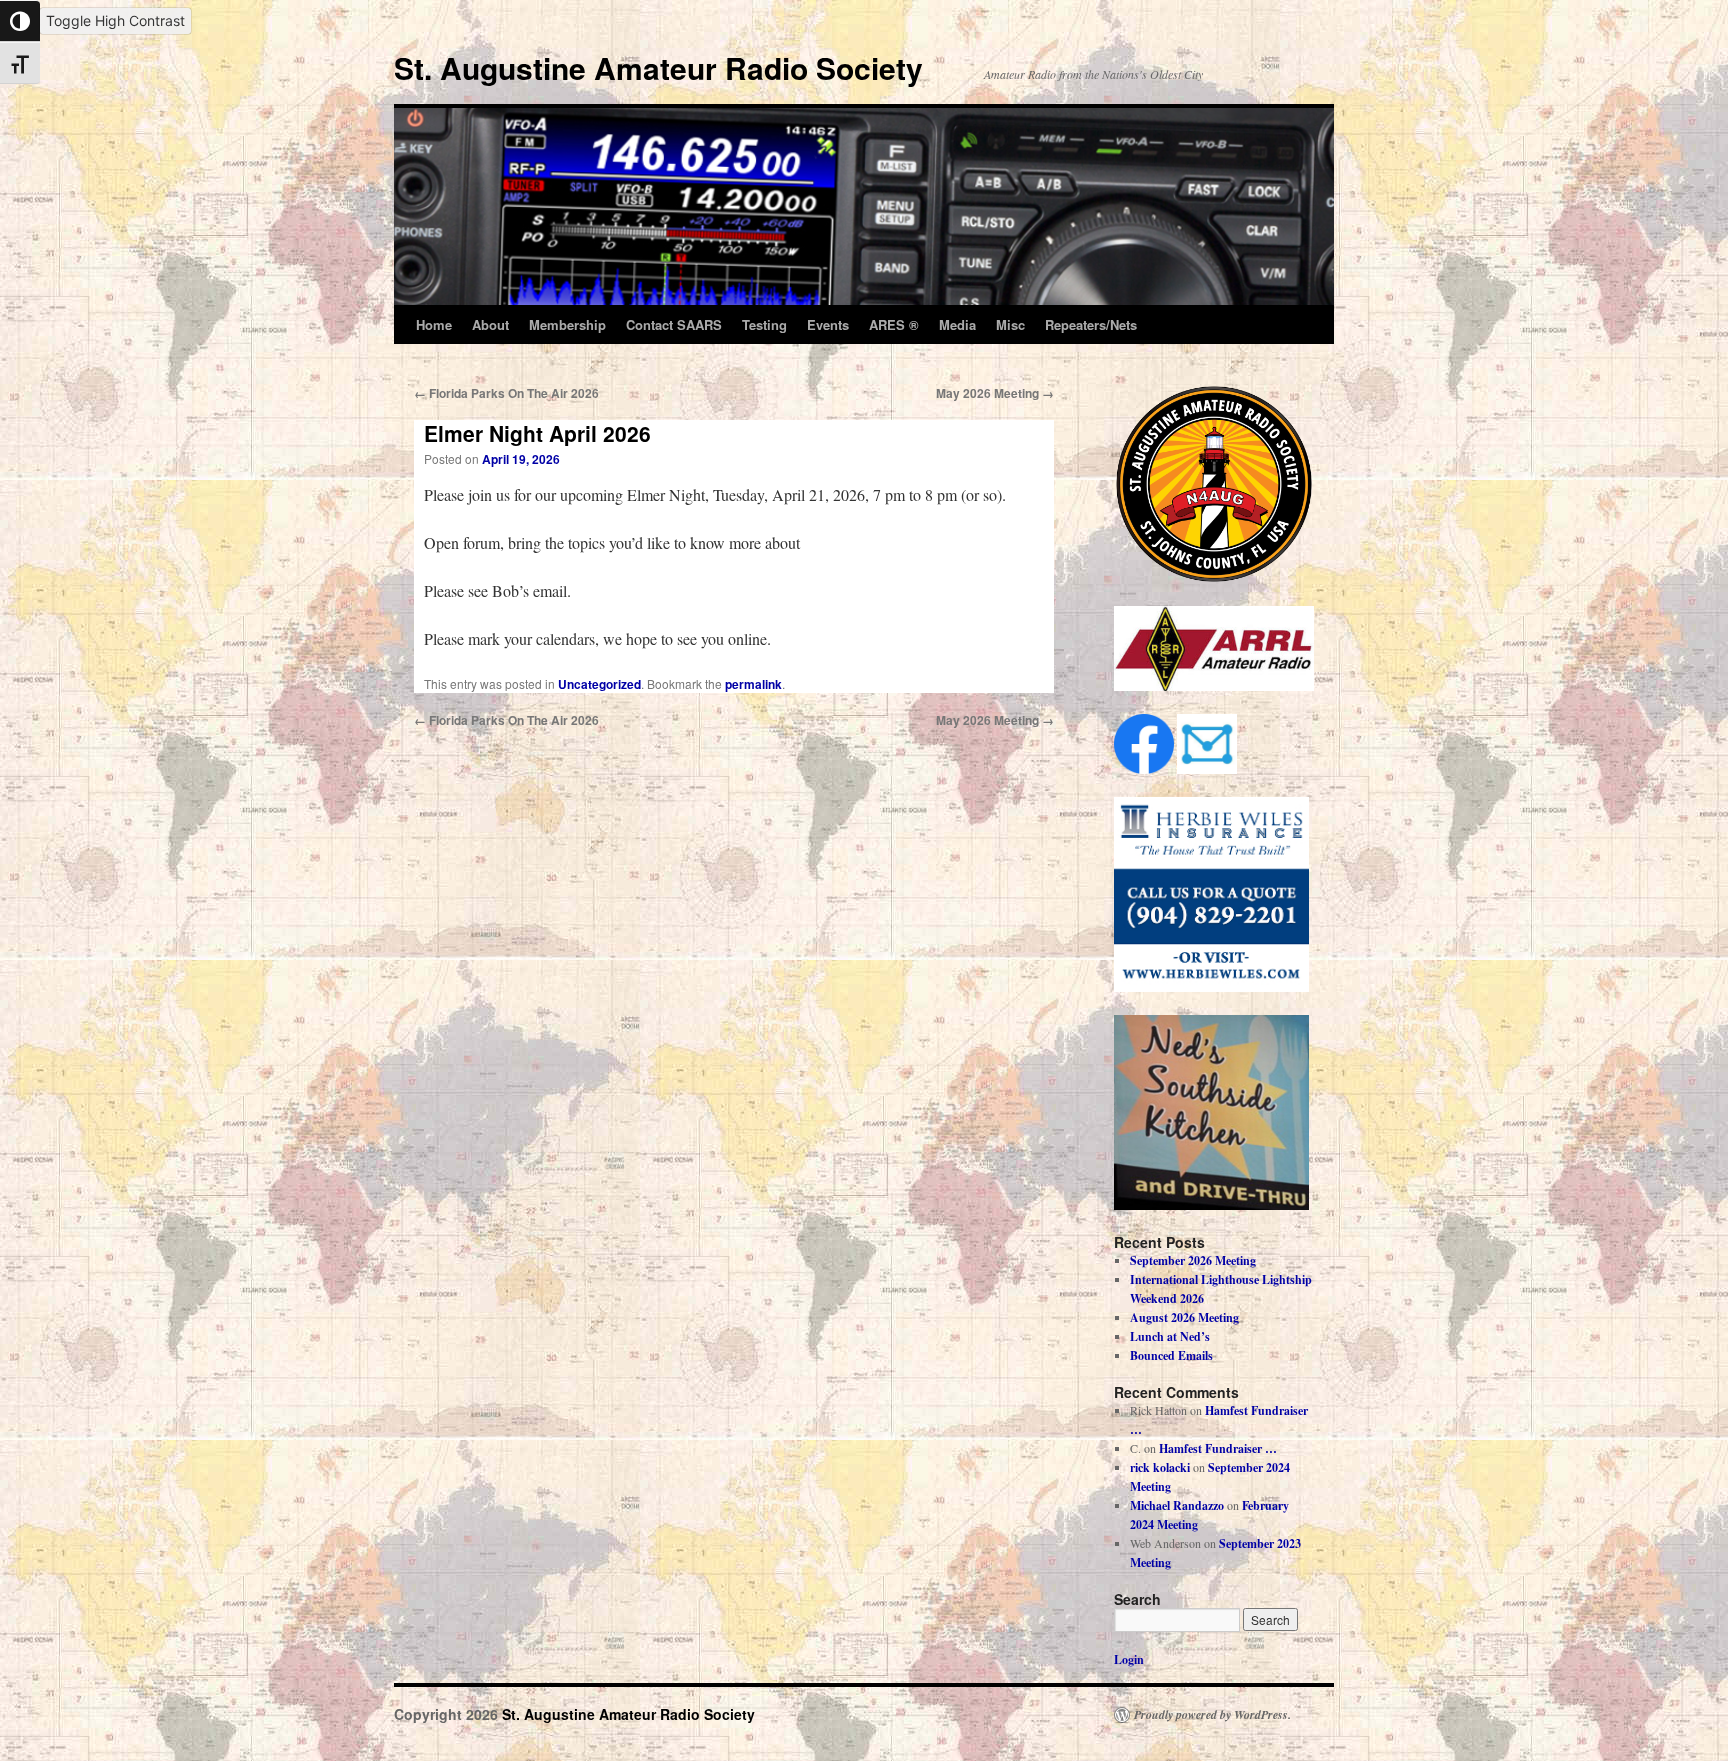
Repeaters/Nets (1091, 324)
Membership (567, 324)
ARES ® (894, 324)
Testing (764, 324)
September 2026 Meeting (1193, 1260)
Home (434, 324)
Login (1129, 1659)
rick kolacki (1160, 1467)
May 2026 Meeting (995, 393)
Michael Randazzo (1177, 1505)
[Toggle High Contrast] (20, 21)
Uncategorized (599, 684)
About (490, 324)
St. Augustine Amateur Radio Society (658, 67)
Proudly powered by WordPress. (1212, 1715)
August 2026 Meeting (1184, 1317)
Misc (1010, 324)
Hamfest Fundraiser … (1218, 1448)
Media (957, 324)
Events (828, 324)
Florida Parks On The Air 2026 (506, 393)
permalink (753, 684)
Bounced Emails (1171, 1355)
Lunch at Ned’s (1170, 1336)
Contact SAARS (674, 324)
